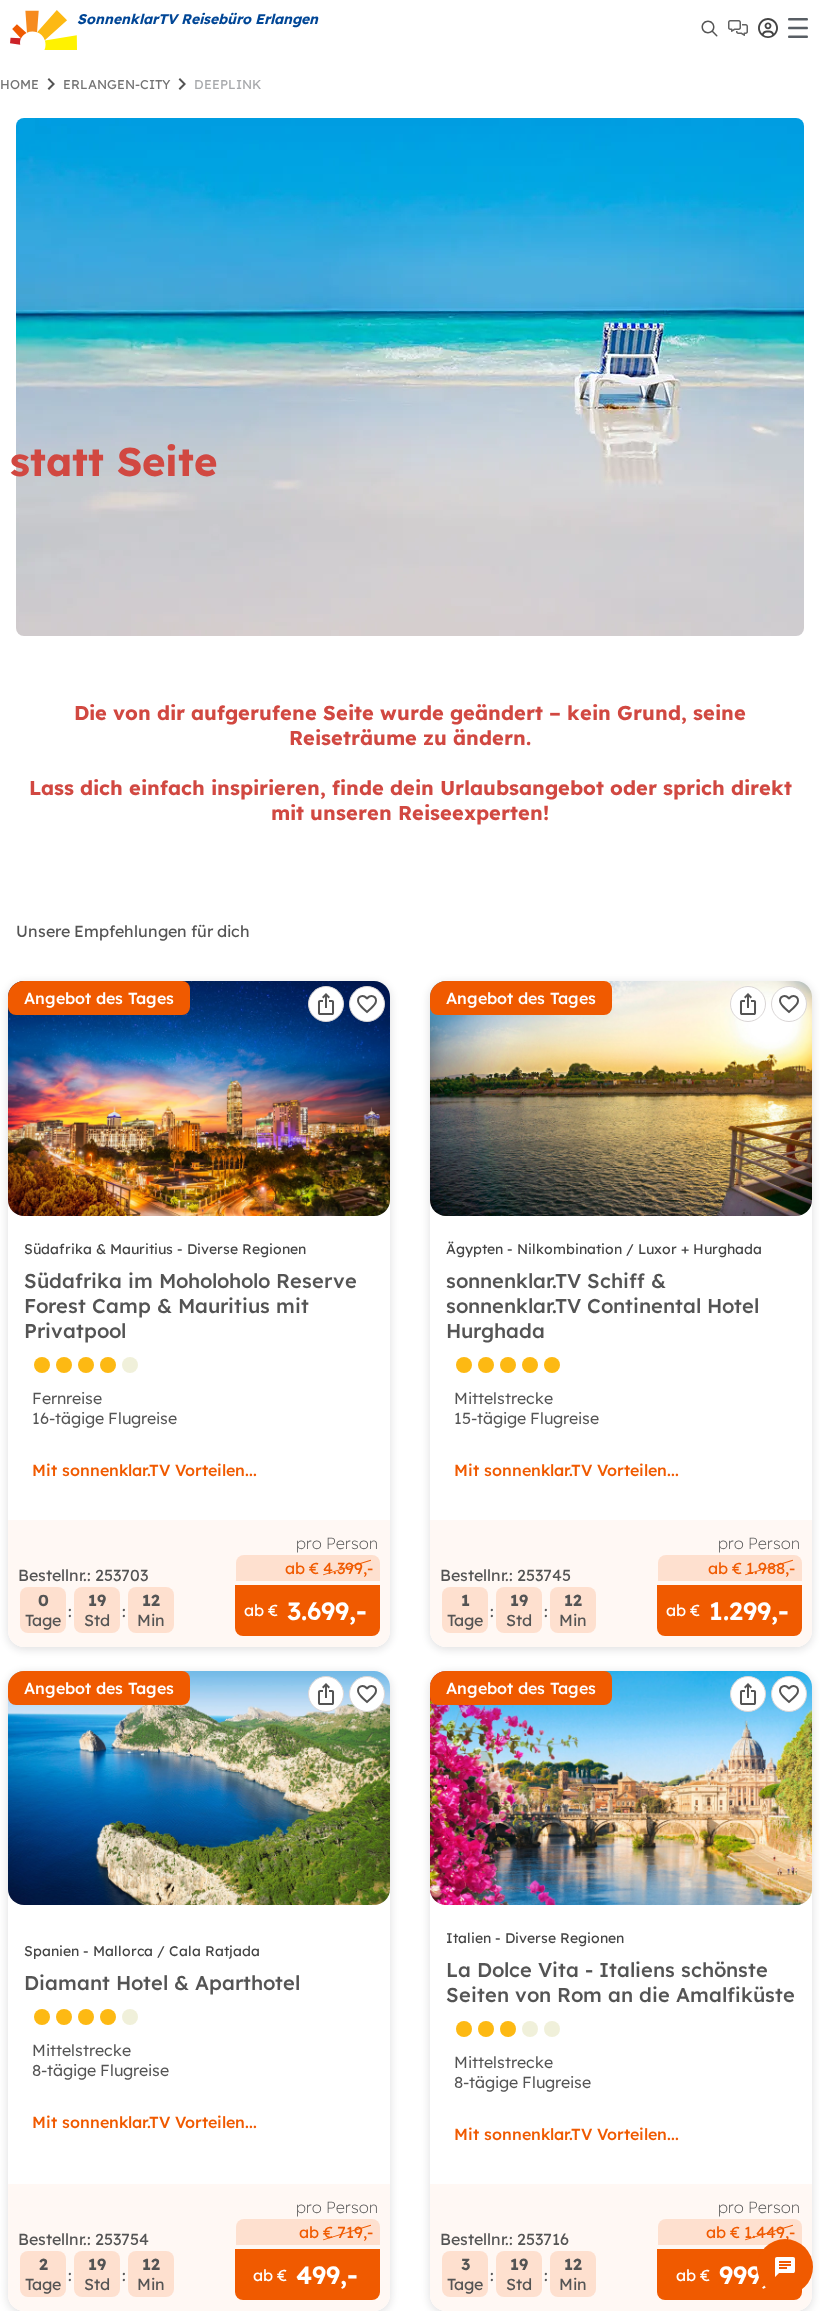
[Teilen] (326, 1004)
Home (19, 84)
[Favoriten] (367, 1004)
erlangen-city (116, 84)
